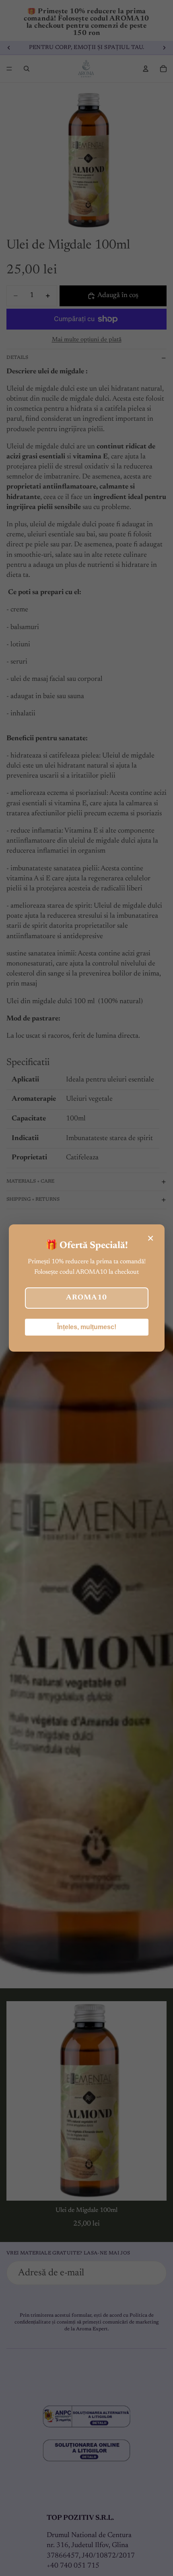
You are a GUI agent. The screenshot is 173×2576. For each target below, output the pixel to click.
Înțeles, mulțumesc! (87, 1327)
